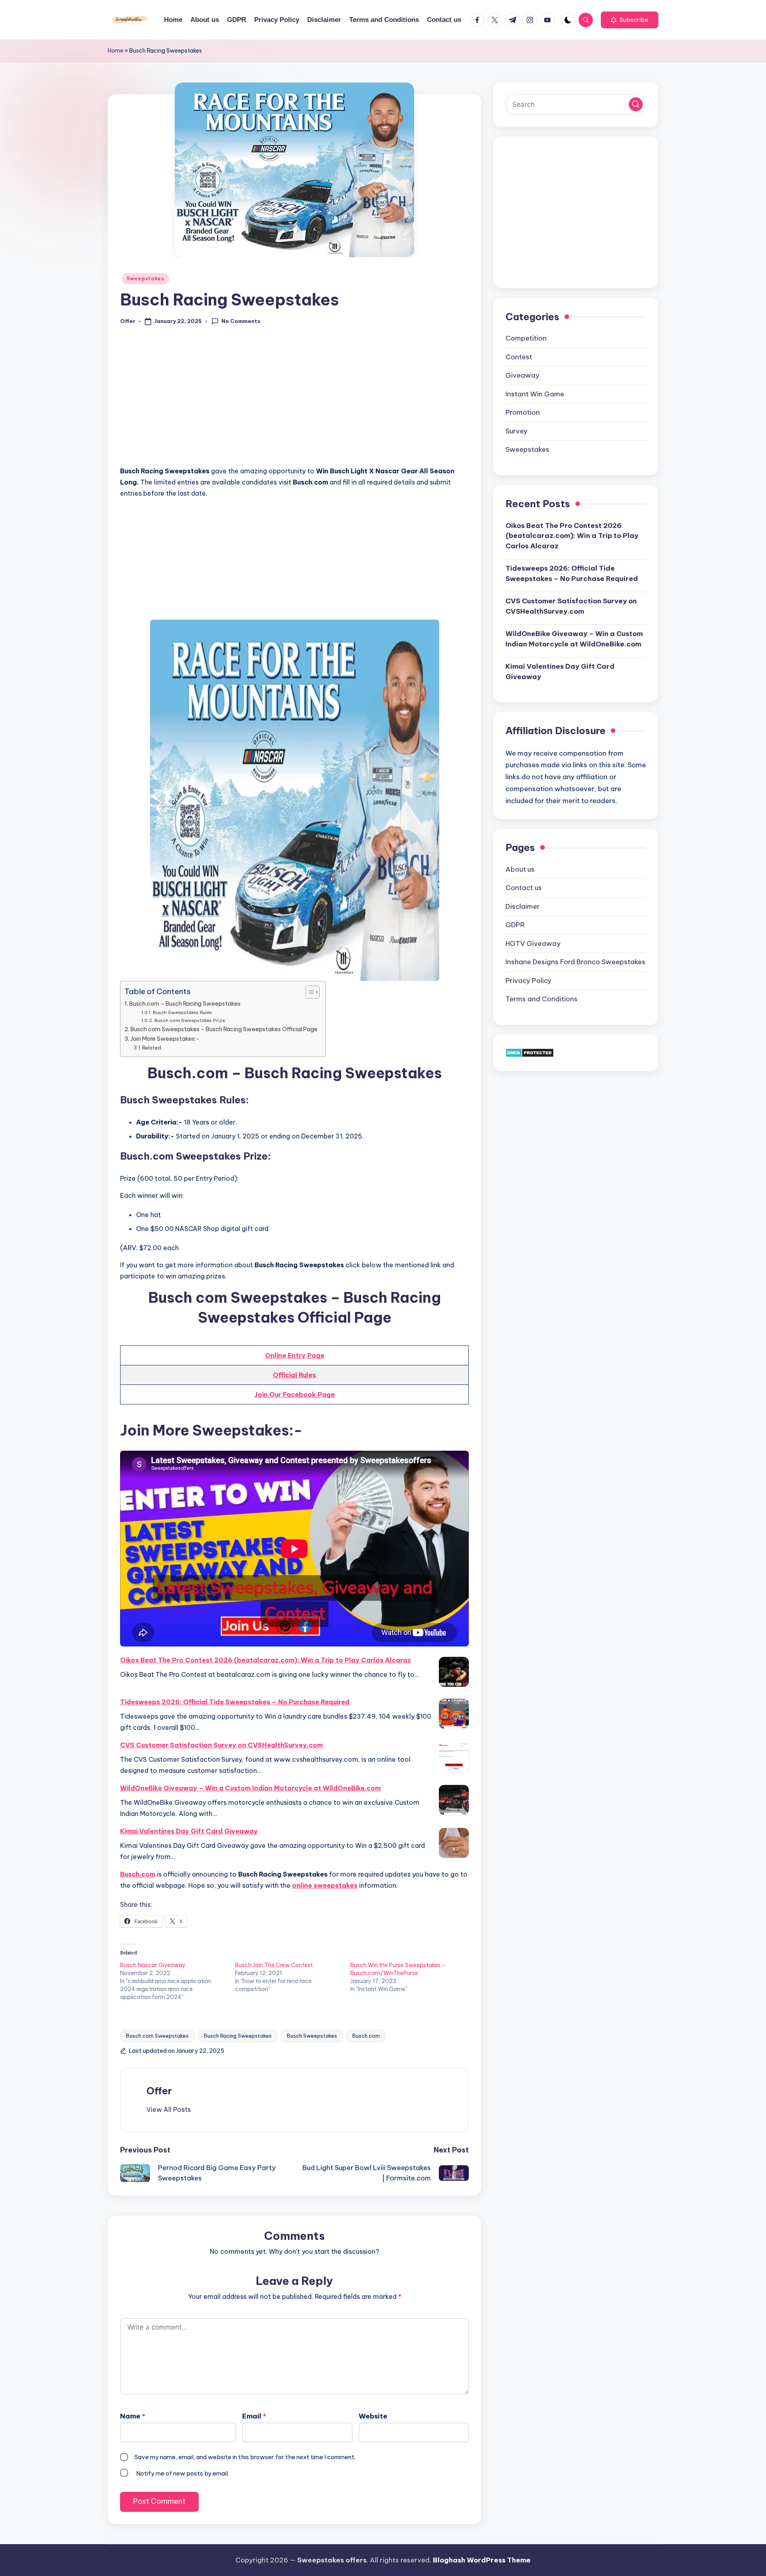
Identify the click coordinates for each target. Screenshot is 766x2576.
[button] (630, 20)
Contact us (524, 888)
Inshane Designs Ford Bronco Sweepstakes (575, 962)
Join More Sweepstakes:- (165, 1039)
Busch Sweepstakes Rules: (183, 1012)
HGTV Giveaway (533, 943)
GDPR (515, 925)
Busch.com (138, 1874)
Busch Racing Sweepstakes (238, 2036)
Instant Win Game (535, 394)
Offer (159, 2091)
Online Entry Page (295, 1355)
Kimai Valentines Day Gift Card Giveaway (189, 1831)
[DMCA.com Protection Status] (530, 1052)
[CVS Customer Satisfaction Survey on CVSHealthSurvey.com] (454, 1757)
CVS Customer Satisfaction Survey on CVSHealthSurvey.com (221, 1745)
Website (373, 2416)
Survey (516, 431)
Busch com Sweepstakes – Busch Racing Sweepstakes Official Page (224, 1029)
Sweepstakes (145, 279)
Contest (519, 357)
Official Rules (294, 1375)
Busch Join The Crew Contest (274, 1965)
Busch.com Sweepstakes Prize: (190, 1020)
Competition (526, 338)
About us (520, 869)
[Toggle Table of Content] (309, 992)
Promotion (523, 412)
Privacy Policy (528, 981)
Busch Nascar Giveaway (153, 1965)
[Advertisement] (294, 400)
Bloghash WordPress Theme (482, 2560)
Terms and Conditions (542, 999)
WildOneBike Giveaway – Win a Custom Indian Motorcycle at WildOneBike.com (250, 1788)
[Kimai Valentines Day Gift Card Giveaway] (454, 1843)
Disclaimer (523, 906)
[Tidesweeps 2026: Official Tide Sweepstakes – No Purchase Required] (454, 1714)
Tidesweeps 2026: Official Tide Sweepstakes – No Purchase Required (235, 1702)
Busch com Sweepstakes (157, 2036)
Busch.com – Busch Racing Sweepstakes (185, 1004)
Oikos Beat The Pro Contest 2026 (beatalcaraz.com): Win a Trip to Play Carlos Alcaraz (266, 1660)
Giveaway (522, 375)
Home (115, 51)
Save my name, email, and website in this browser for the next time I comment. (245, 2457)
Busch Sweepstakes (312, 2036)
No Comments (241, 321)
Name (133, 2416)
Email (254, 2416)
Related (152, 1048)
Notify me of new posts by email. (183, 2473)
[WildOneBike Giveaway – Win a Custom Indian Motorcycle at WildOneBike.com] (454, 1800)
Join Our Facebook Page (295, 1394)
